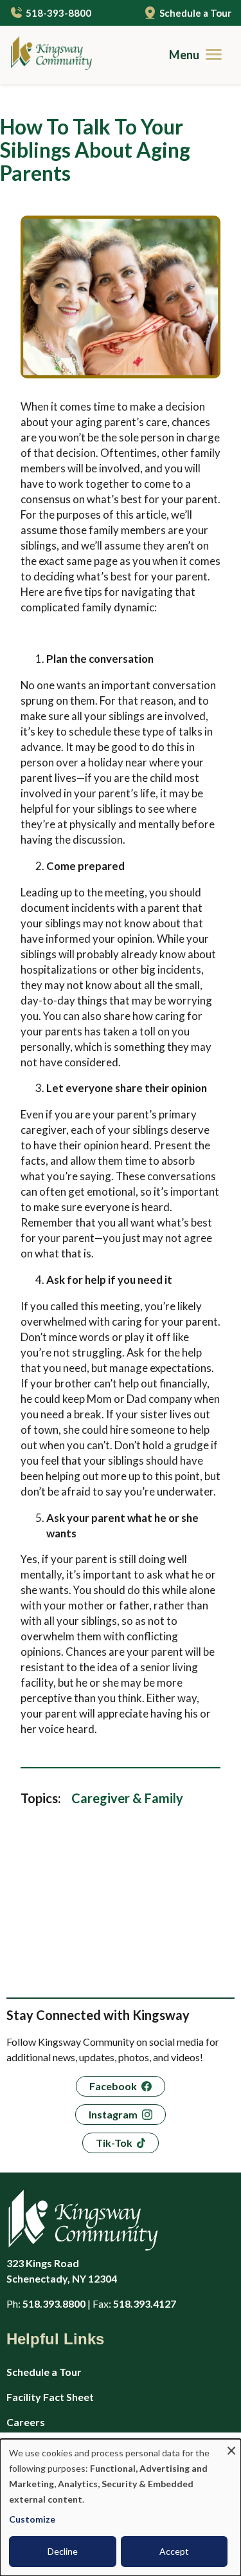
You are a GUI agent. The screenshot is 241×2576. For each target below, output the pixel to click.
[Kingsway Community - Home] (47, 55)
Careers (26, 2422)
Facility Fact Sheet (50, 2397)
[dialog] (121, 2507)
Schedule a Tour (195, 13)
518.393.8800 (54, 2303)
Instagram (113, 2114)
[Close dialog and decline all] (231, 2447)
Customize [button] (32, 2519)
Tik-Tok (114, 2143)
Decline (63, 2551)
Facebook (113, 2086)
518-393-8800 (58, 13)
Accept (174, 2551)
